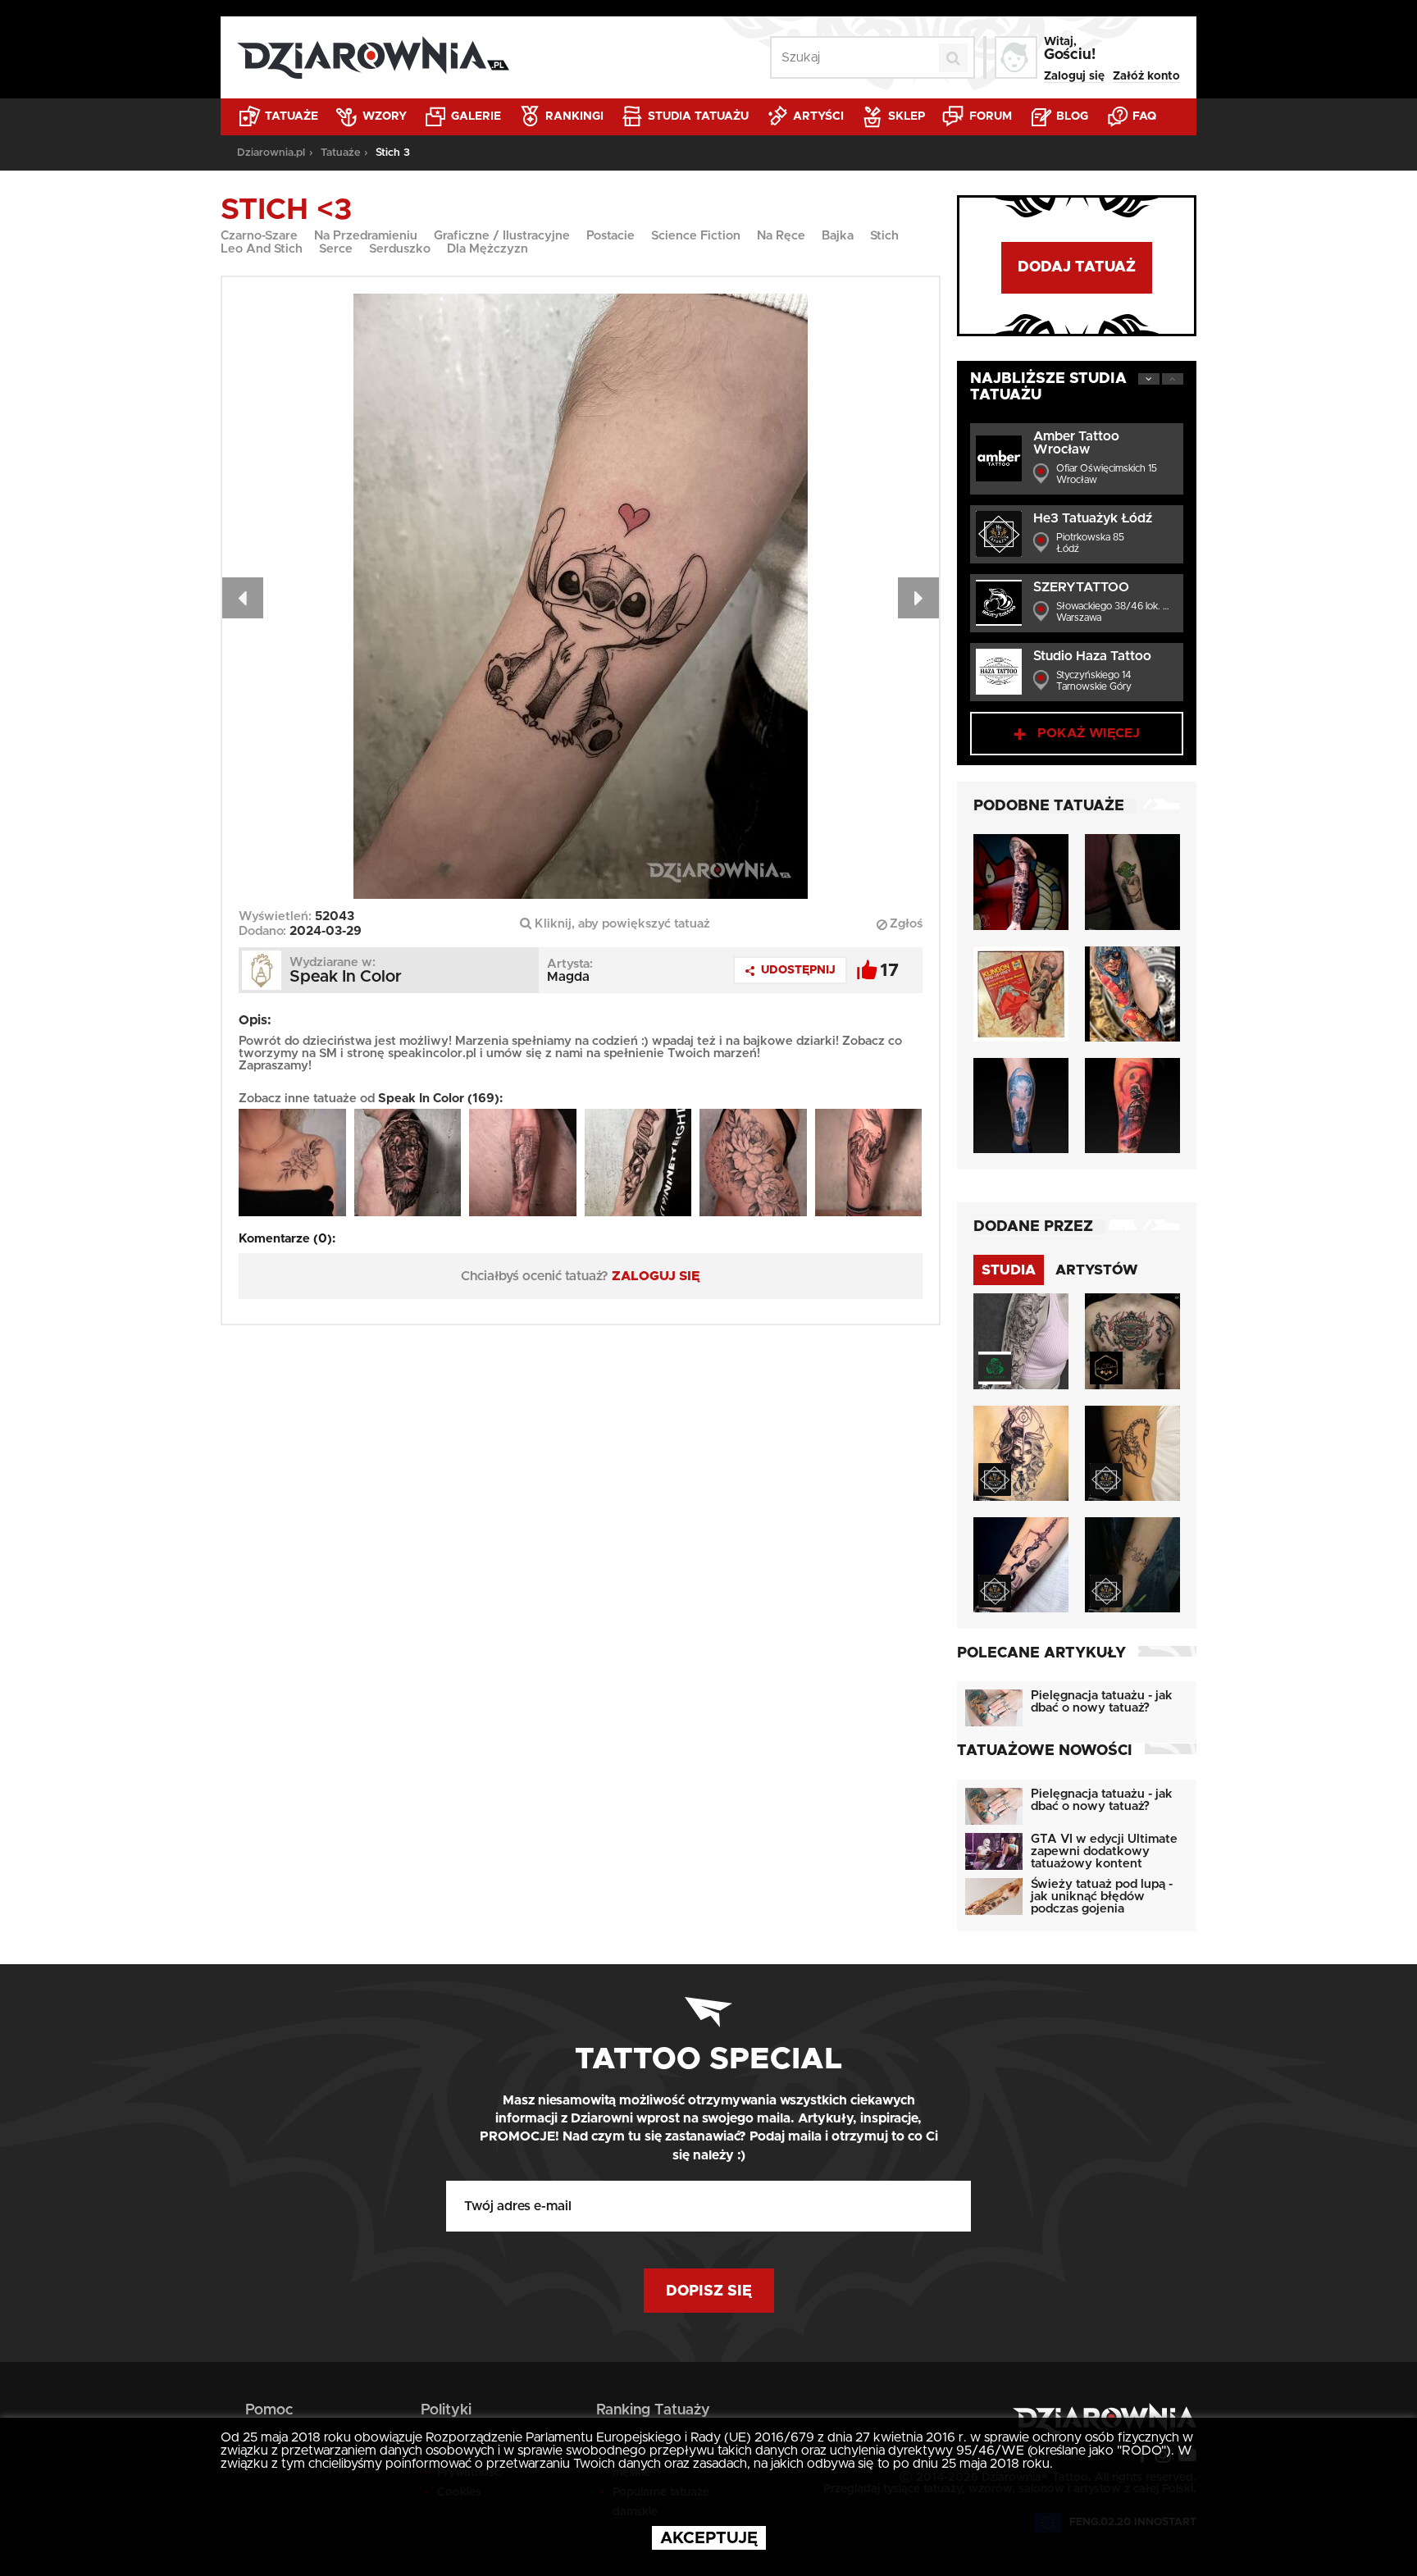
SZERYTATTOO (1081, 587)
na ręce (781, 236)
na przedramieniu (366, 236)
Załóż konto (1146, 76)
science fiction (696, 236)
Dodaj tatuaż (1077, 267)
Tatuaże (290, 116)
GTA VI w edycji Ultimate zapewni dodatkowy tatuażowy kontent (1104, 1851)
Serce (336, 249)
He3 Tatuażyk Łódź (1093, 518)
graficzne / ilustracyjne (502, 236)
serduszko (400, 249)
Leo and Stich (262, 249)
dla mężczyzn (488, 249)
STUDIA (1009, 1270)
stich (884, 236)
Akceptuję (709, 2538)
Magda (568, 977)
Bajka (838, 236)
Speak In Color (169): (440, 1099)
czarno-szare (259, 236)
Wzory (383, 116)
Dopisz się (709, 2291)
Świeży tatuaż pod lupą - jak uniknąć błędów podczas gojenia (1102, 1897)
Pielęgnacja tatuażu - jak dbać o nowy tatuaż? (1102, 1702)
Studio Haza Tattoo (1092, 656)
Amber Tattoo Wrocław (1076, 443)
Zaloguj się (1074, 76)
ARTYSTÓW (1097, 1270)
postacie (611, 236)
